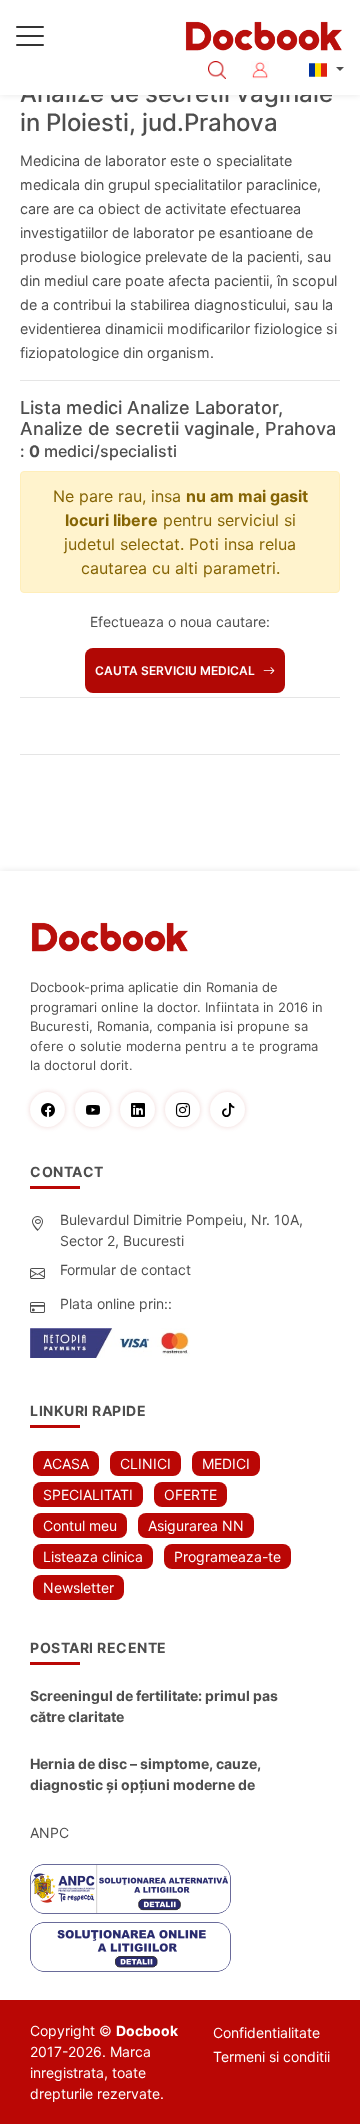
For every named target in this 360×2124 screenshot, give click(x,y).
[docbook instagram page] (187, 1109)
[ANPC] (130, 1889)
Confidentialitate (266, 2032)
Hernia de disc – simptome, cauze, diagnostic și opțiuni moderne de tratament (145, 1775)
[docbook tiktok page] (232, 1109)
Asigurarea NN (196, 1525)
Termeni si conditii (271, 2056)
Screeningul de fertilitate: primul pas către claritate (154, 1706)
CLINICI (145, 1463)
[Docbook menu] (30, 40)
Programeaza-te (227, 1556)
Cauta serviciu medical (176, 670)
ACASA (66, 1463)
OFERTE (190, 1494)
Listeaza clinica (93, 1556)
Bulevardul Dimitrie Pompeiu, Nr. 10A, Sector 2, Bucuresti (181, 1230)
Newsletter (78, 1587)
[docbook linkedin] (142, 1109)
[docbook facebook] (52, 1109)
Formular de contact (125, 1269)
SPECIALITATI (88, 1494)
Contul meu (80, 1525)
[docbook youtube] (97, 1109)
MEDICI (226, 1463)
